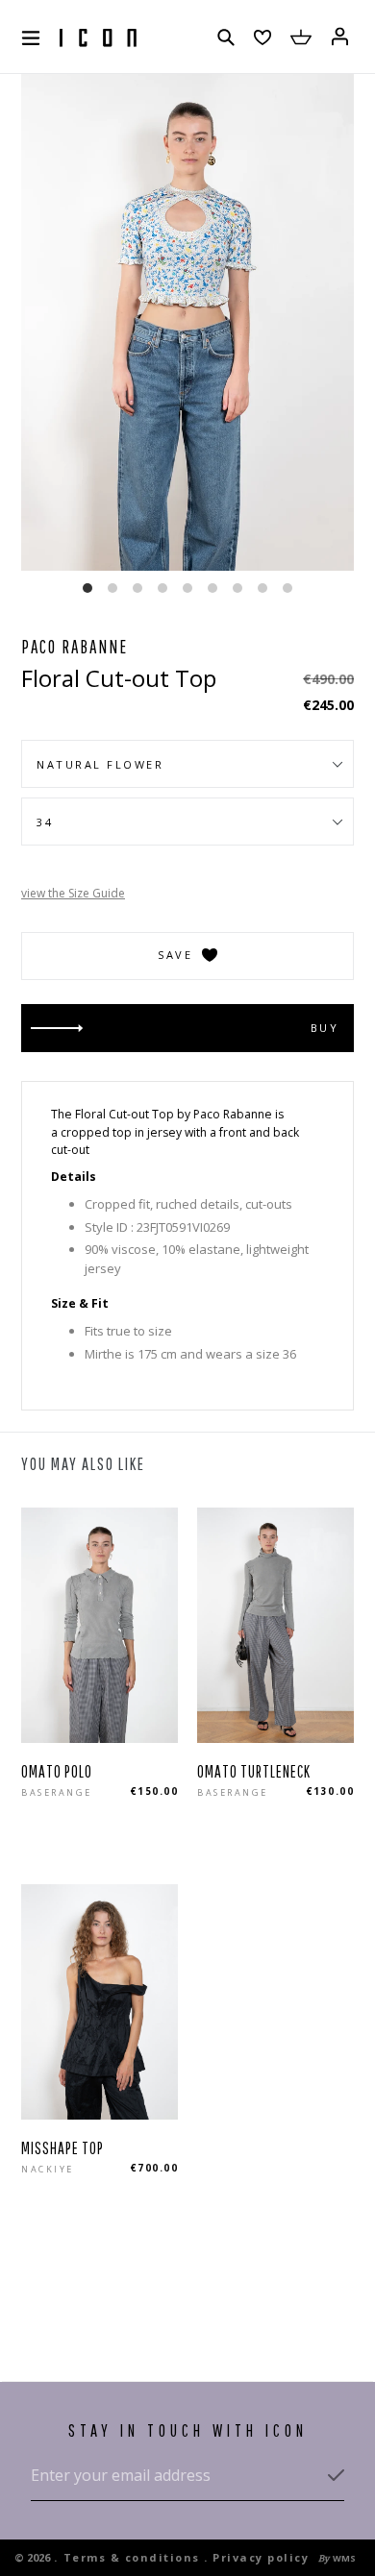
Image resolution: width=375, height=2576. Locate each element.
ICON (98, 38)
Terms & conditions (132, 2557)
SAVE (175, 955)
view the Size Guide (73, 893)
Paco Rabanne (75, 647)
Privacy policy (261, 2557)
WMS (344, 2558)
